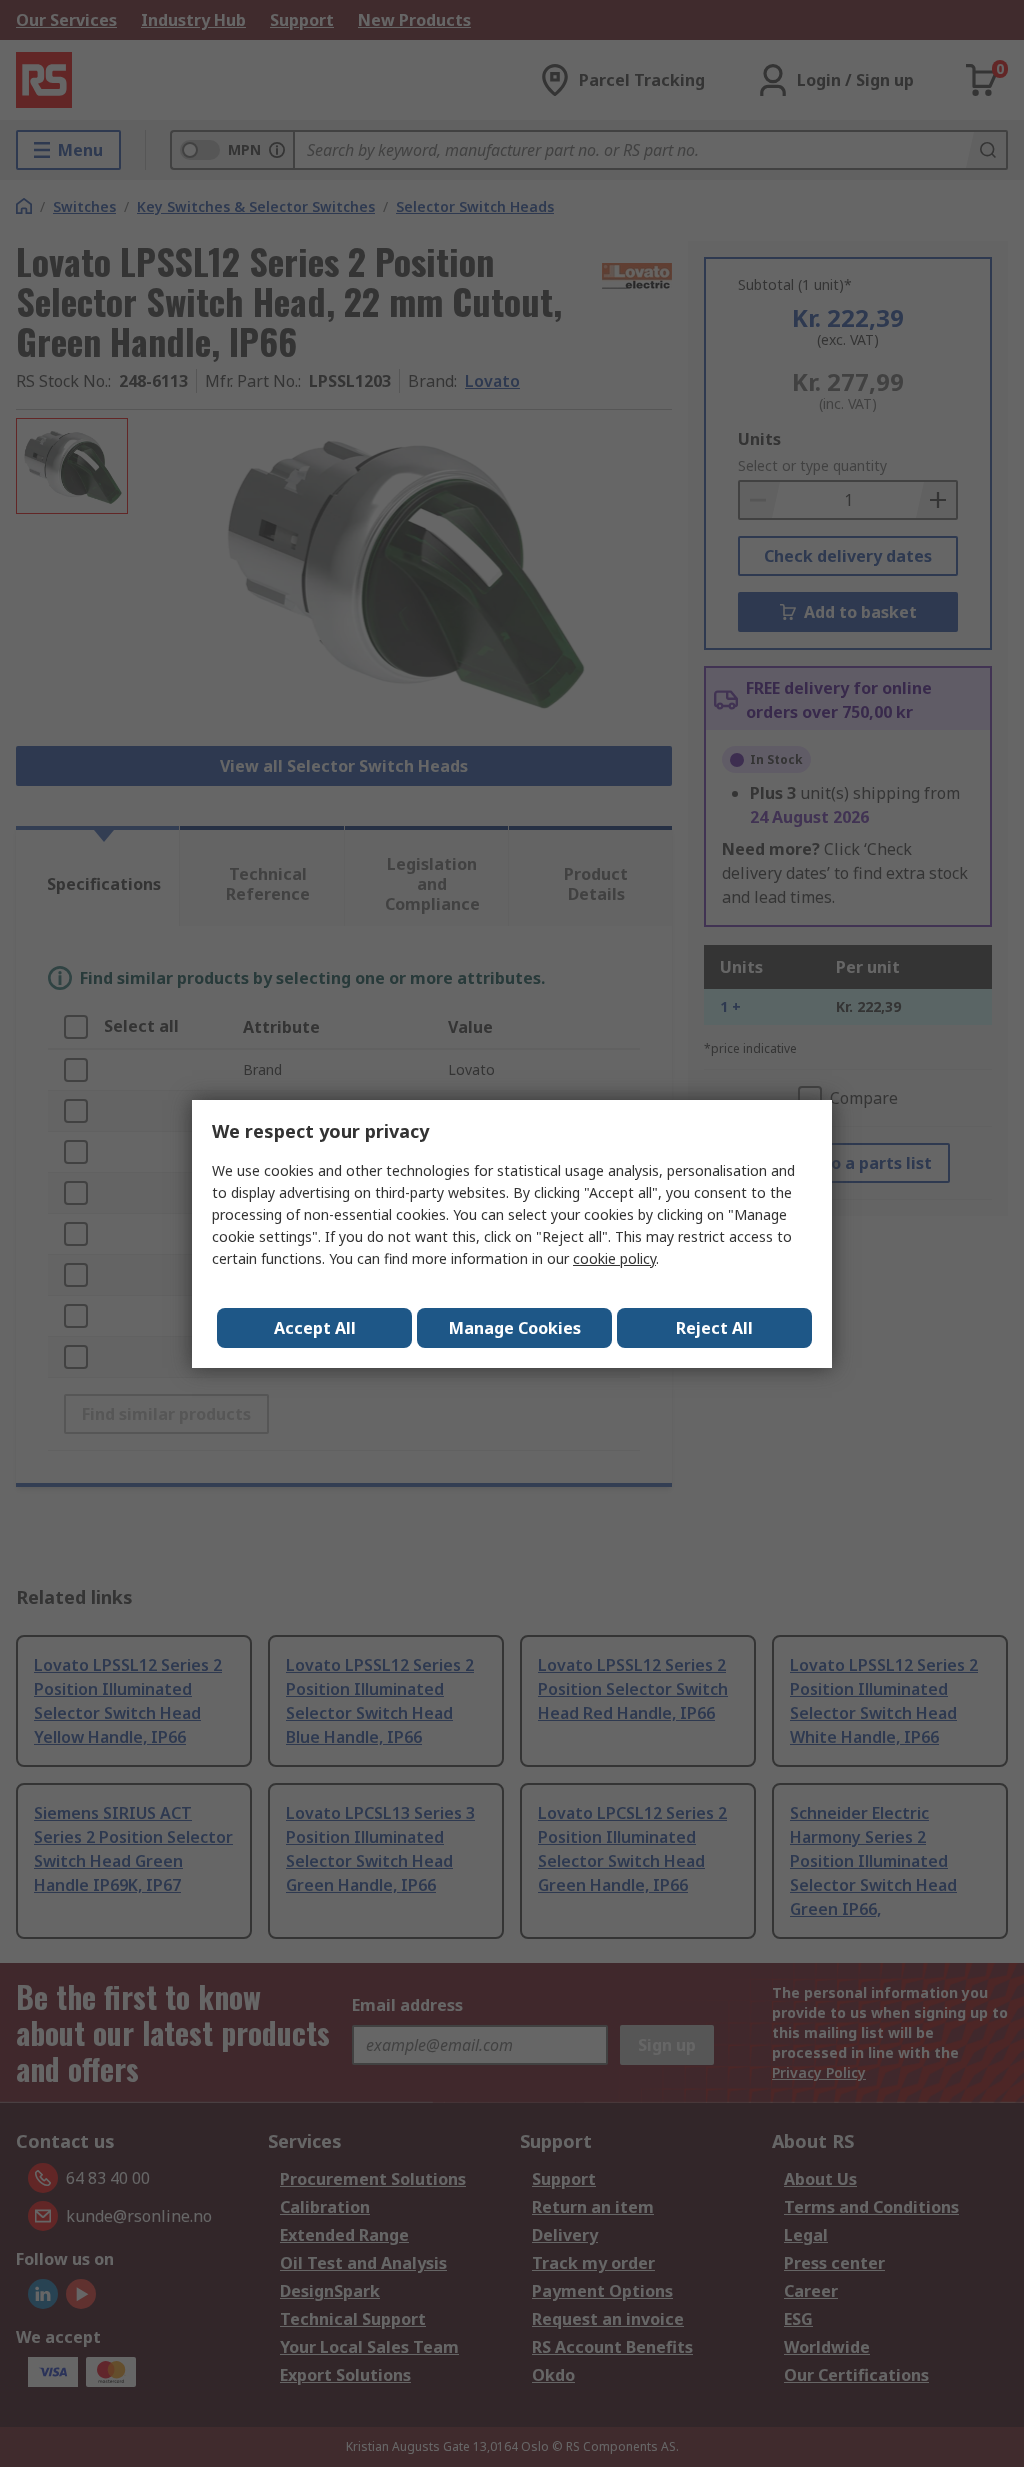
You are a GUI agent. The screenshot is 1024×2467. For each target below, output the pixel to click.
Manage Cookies (515, 1328)
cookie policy (614, 1258)
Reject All (714, 1328)
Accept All (315, 1328)
